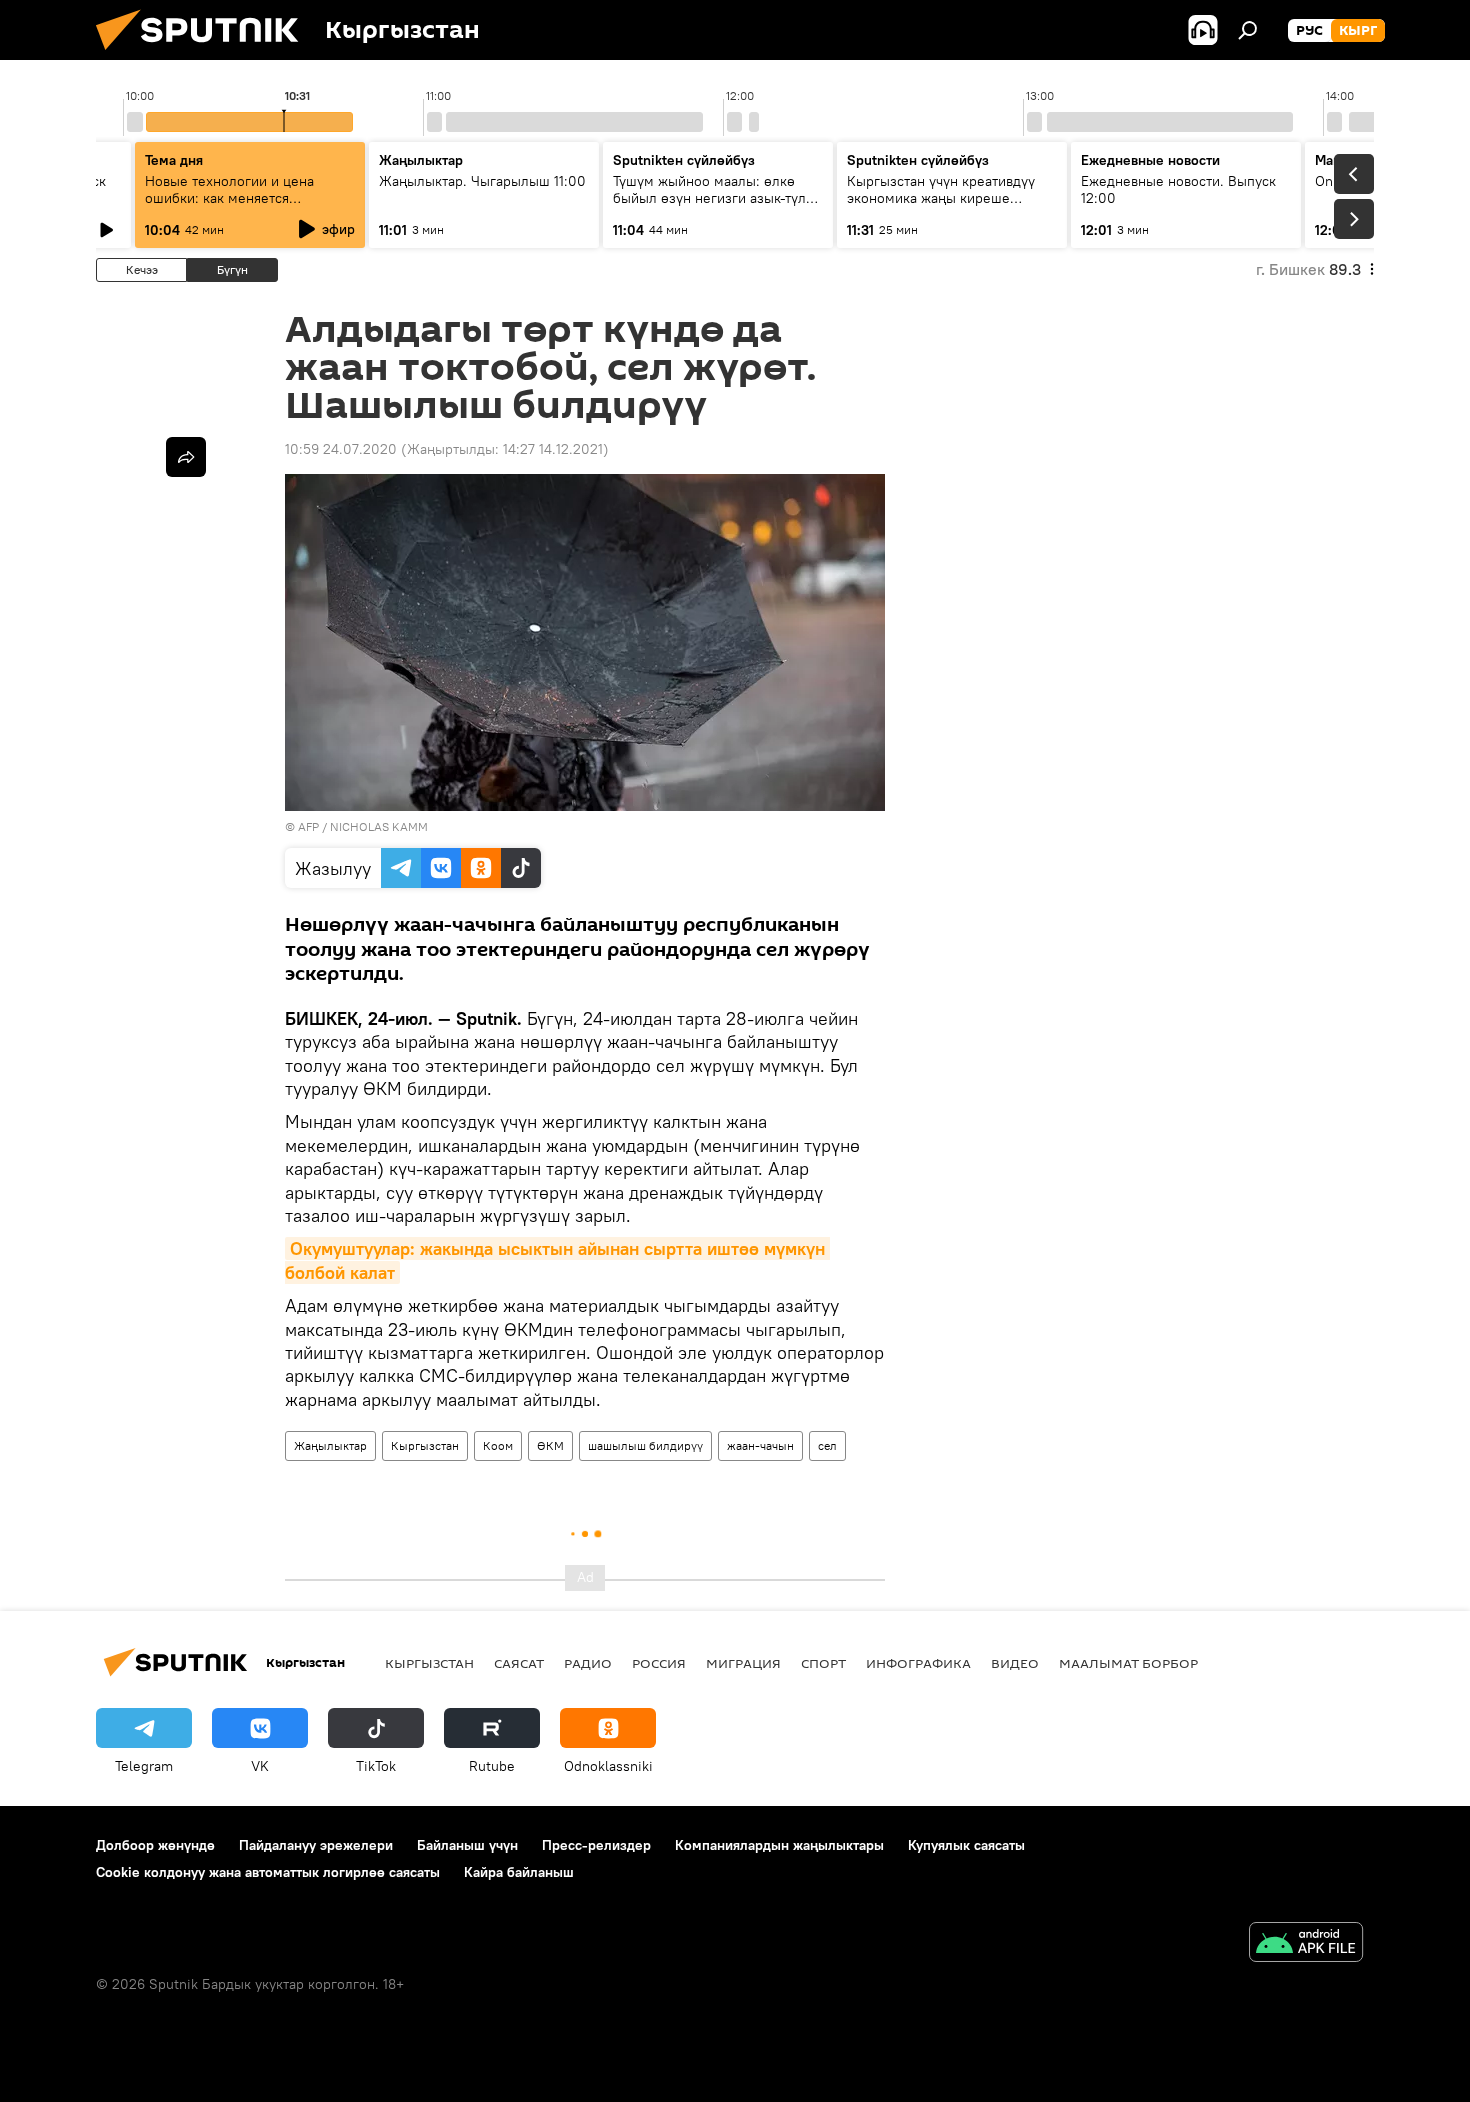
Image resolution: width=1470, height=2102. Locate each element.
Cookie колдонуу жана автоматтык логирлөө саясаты (268, 1872)
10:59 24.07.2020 (341, 449)
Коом (498, 1445)
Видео (1015, 1663)
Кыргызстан (425, 1445)
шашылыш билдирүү (645, 1445)
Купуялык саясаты (966, 1845)
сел (827, 1445)
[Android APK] (1306, 1944)
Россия (659, 1663)
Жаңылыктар (330, 1445)
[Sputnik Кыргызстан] (205, 55)
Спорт (823, 1663)
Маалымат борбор (1128, 1663)
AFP (308, 826)
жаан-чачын (760, 1445)
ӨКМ (550, 1445)
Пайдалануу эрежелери (316, 1845)
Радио (588, 1663)
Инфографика (918, 1663)
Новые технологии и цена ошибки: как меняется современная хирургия (229, 198)
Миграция (743, 1663)
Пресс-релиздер (596, 1845)
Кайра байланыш (519, 1872)
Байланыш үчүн (467, 1845)
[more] (186, 457)
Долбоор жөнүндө (155, 1845)
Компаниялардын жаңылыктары (779, 1845)
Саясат (519, 1663)
